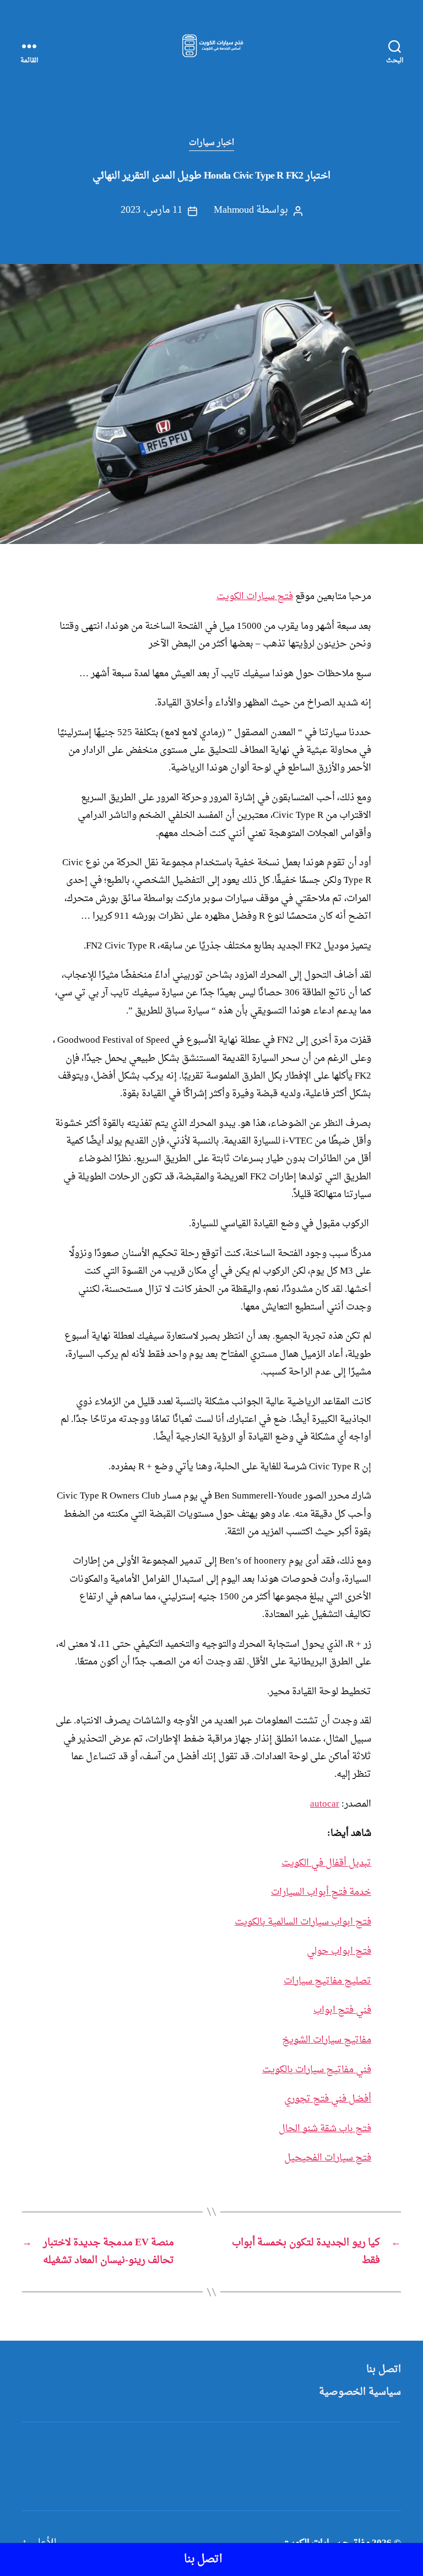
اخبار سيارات (212, 143)
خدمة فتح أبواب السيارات (321, 1892)
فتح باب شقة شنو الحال (325, 2129)
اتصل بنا (384, 2370)
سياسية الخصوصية (360, 2392)
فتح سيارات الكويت (255, 597)
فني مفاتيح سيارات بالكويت (317, 2070)
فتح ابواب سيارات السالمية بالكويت (303, 1922)
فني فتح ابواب (342, 2010)
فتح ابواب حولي (339, 1951)
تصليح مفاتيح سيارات (327, 1981)
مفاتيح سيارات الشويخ (327, 2040)
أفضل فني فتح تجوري (328, 2099)
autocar (325, 1804)
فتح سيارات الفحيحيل (328, 2158)
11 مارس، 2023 (151, 210)
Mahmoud (234, 210)
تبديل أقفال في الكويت (326, 1863)
